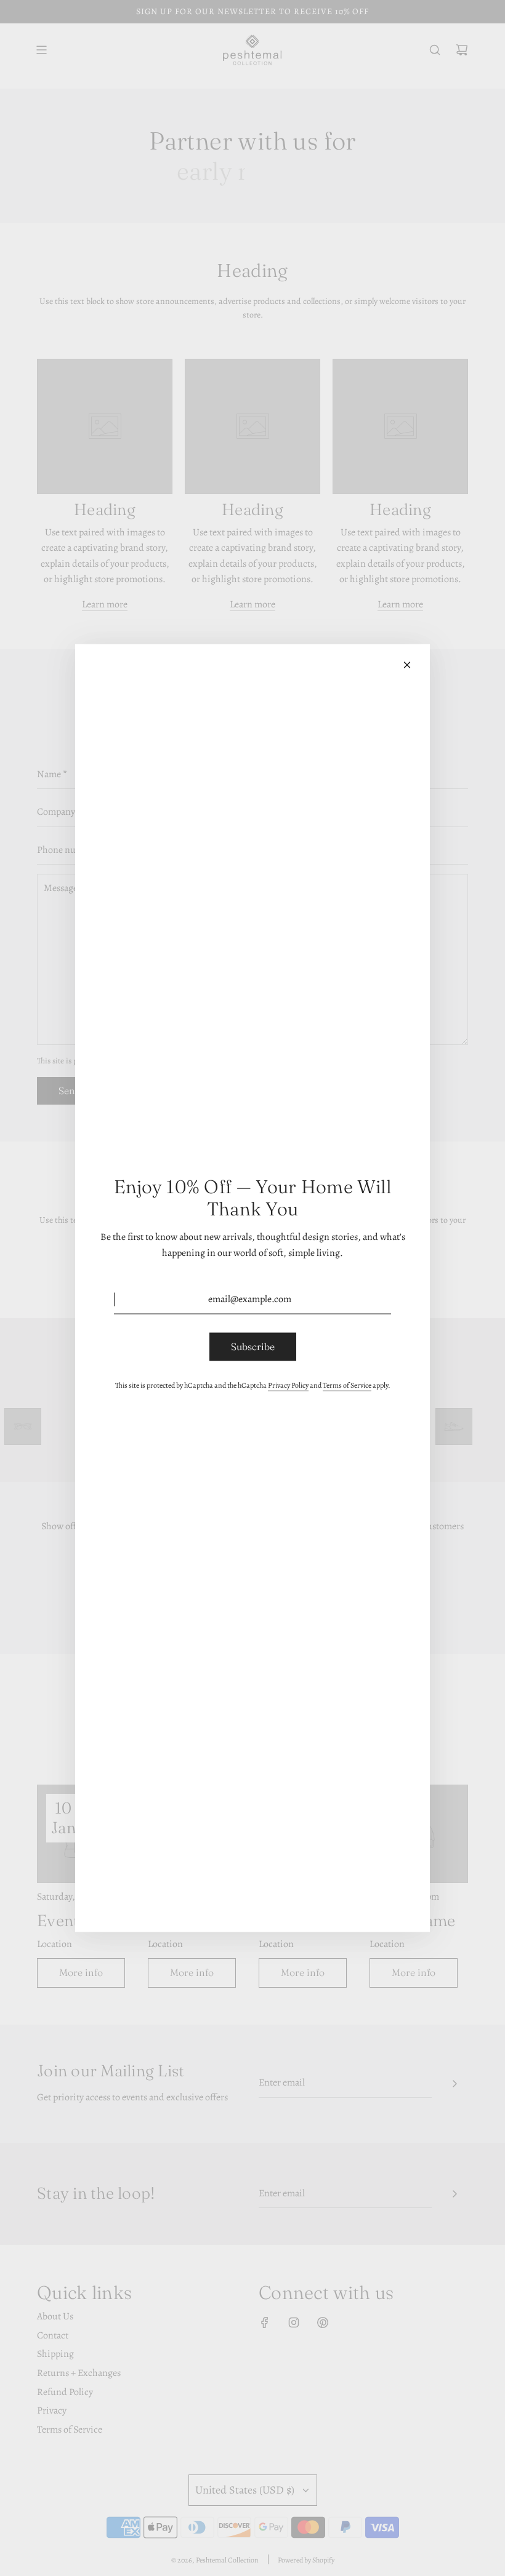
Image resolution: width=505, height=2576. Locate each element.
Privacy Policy (288, 1385)
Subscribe (253, 1346)
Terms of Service (347, 1385)
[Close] (407, 665)
